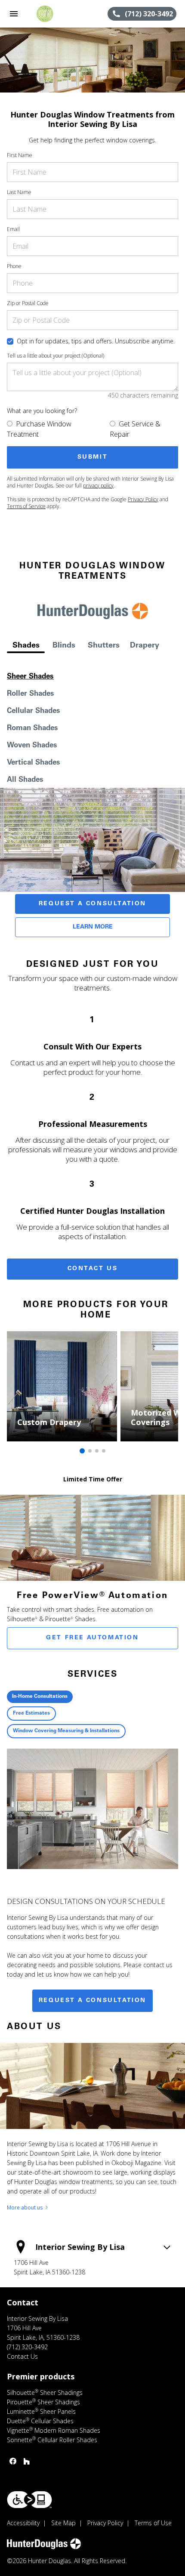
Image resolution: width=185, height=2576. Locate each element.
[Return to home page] (53, 14)
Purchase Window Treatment (39, 429)
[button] (14, 14)
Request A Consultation (92, 904)
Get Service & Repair (135, 429)
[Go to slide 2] (90, 1451)
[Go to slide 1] (82, 1451)
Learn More (93, 927)
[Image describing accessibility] (29, 2500)
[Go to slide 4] (104, 1451)
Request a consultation (92, 2001)
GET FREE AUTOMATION (92, 1638)
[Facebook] (13, 2461)
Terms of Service (26, 506)
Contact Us (93, 1269)
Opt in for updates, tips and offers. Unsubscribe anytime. (96, 341)
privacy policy (98, 486)
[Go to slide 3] (97, 1451)
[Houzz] (27, 2461)
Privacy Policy (143, 499)
